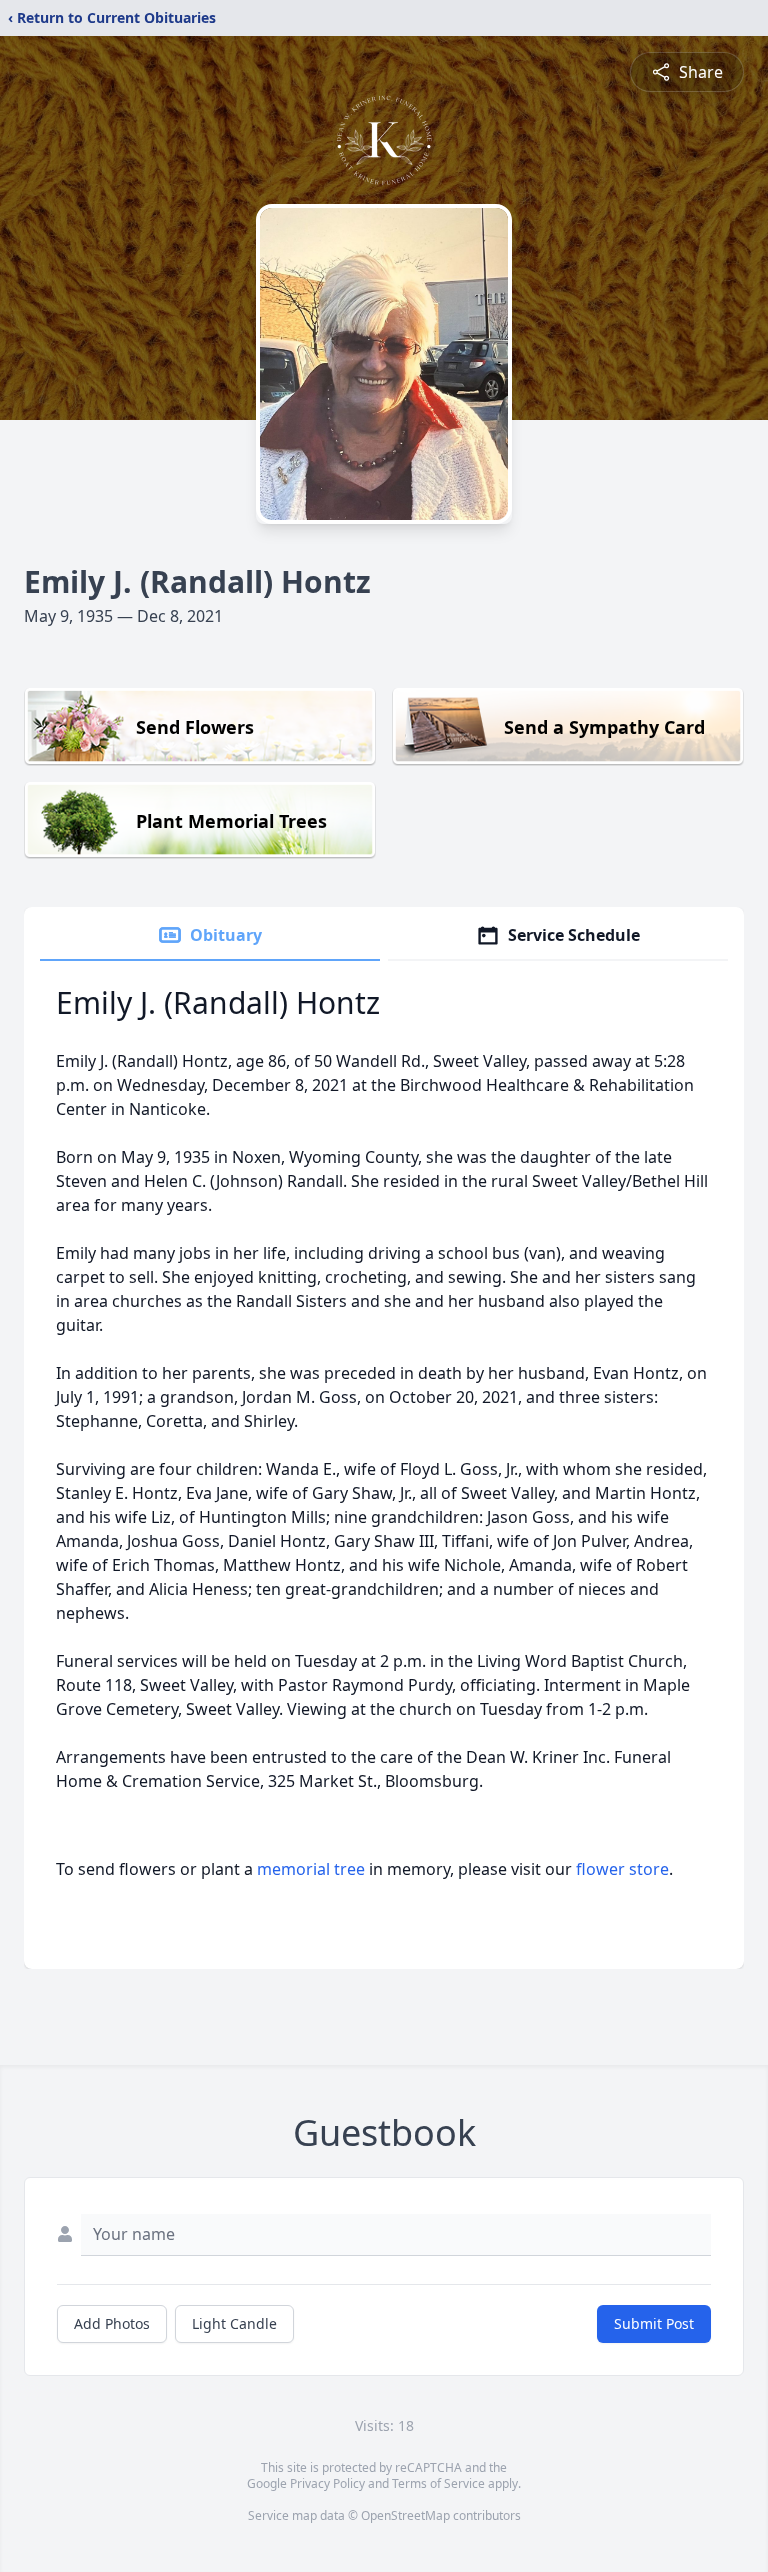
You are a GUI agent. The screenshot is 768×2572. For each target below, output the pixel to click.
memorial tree (311, 1869)
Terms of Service (438, 2483)
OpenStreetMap (405, 2515)
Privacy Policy (327, 2483)
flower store (622, 1869)
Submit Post (654, 2323)
